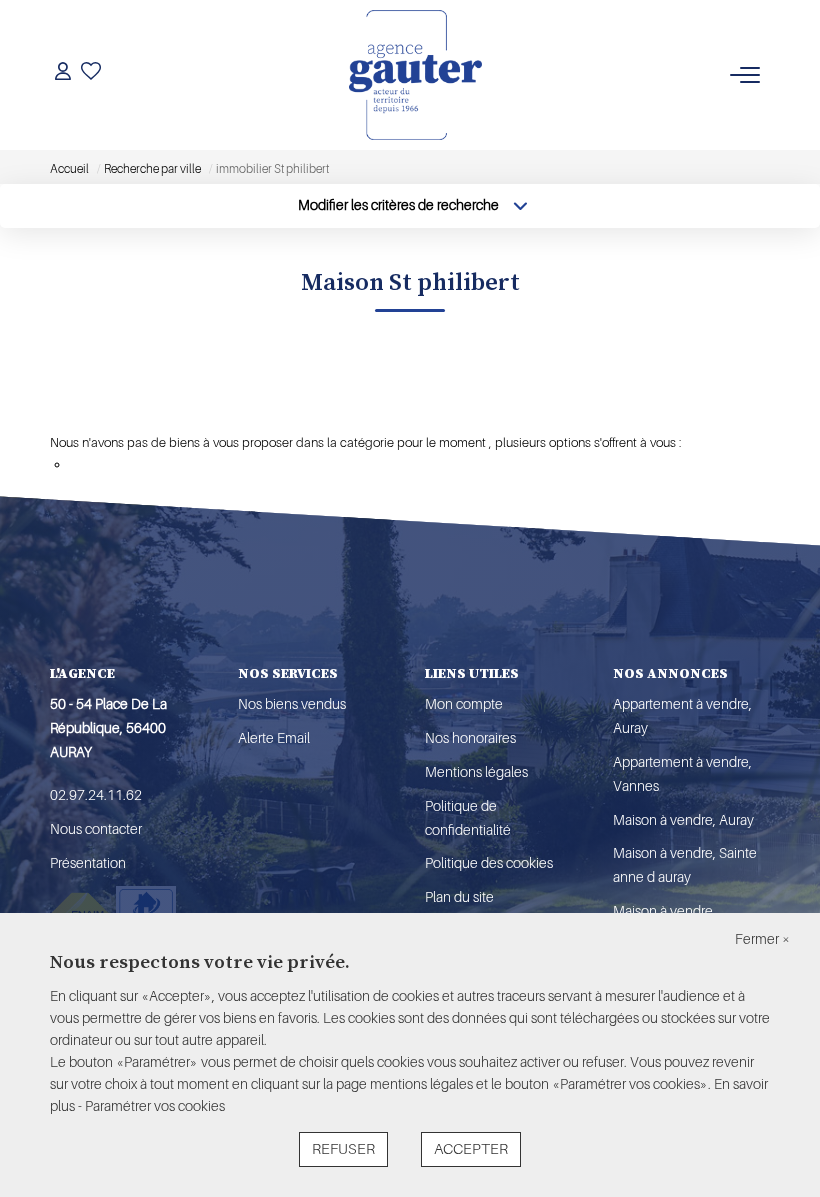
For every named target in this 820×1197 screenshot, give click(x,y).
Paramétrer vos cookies (155, 1106)
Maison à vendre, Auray (683, 820)
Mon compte (464, 704)
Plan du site (459, 897)
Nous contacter (96, 829)
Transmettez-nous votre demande (165, 464)
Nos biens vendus (292, 704)
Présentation (88, 863)
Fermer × (762, 939)
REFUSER (343, 1149)
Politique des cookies (489, 863)
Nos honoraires (470, 738)
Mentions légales (476, 772)
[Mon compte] (63, 74)
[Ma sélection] (91, 74)
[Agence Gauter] (415, 75)
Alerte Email (274, 738)
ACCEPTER (471, 1149)
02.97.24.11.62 (96, 795)
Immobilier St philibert (150, 411)
